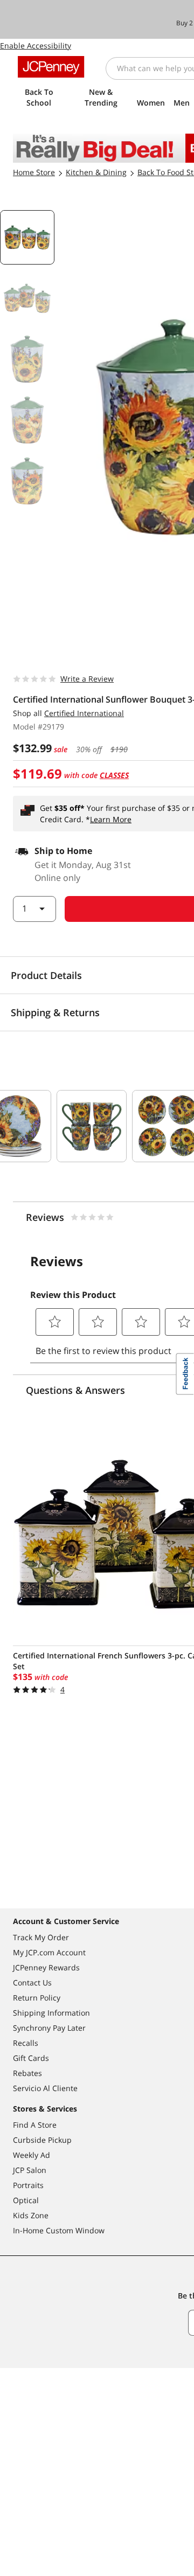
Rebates (27, 2073)
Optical (26, 2200)
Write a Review (87, 679)
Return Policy (37, 1998)
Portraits (28, 2185)
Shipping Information (51, 2013)
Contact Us (32, 1983)
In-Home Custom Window (59, 2230)
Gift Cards (31, 2058)
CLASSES (114, 775)
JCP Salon (30, 2170)
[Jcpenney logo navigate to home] (51, 67)
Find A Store (35, 2125)
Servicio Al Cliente (45, 2088)
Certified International (84, 713)
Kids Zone (31, 2215)
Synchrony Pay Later (49, 2028)
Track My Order (41, 1937)
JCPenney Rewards (46, 1967)
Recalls (26, 2043)
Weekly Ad (32, 2155)
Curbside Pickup (42, 2140)
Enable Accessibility (36, 46)
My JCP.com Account (49, 1952)
